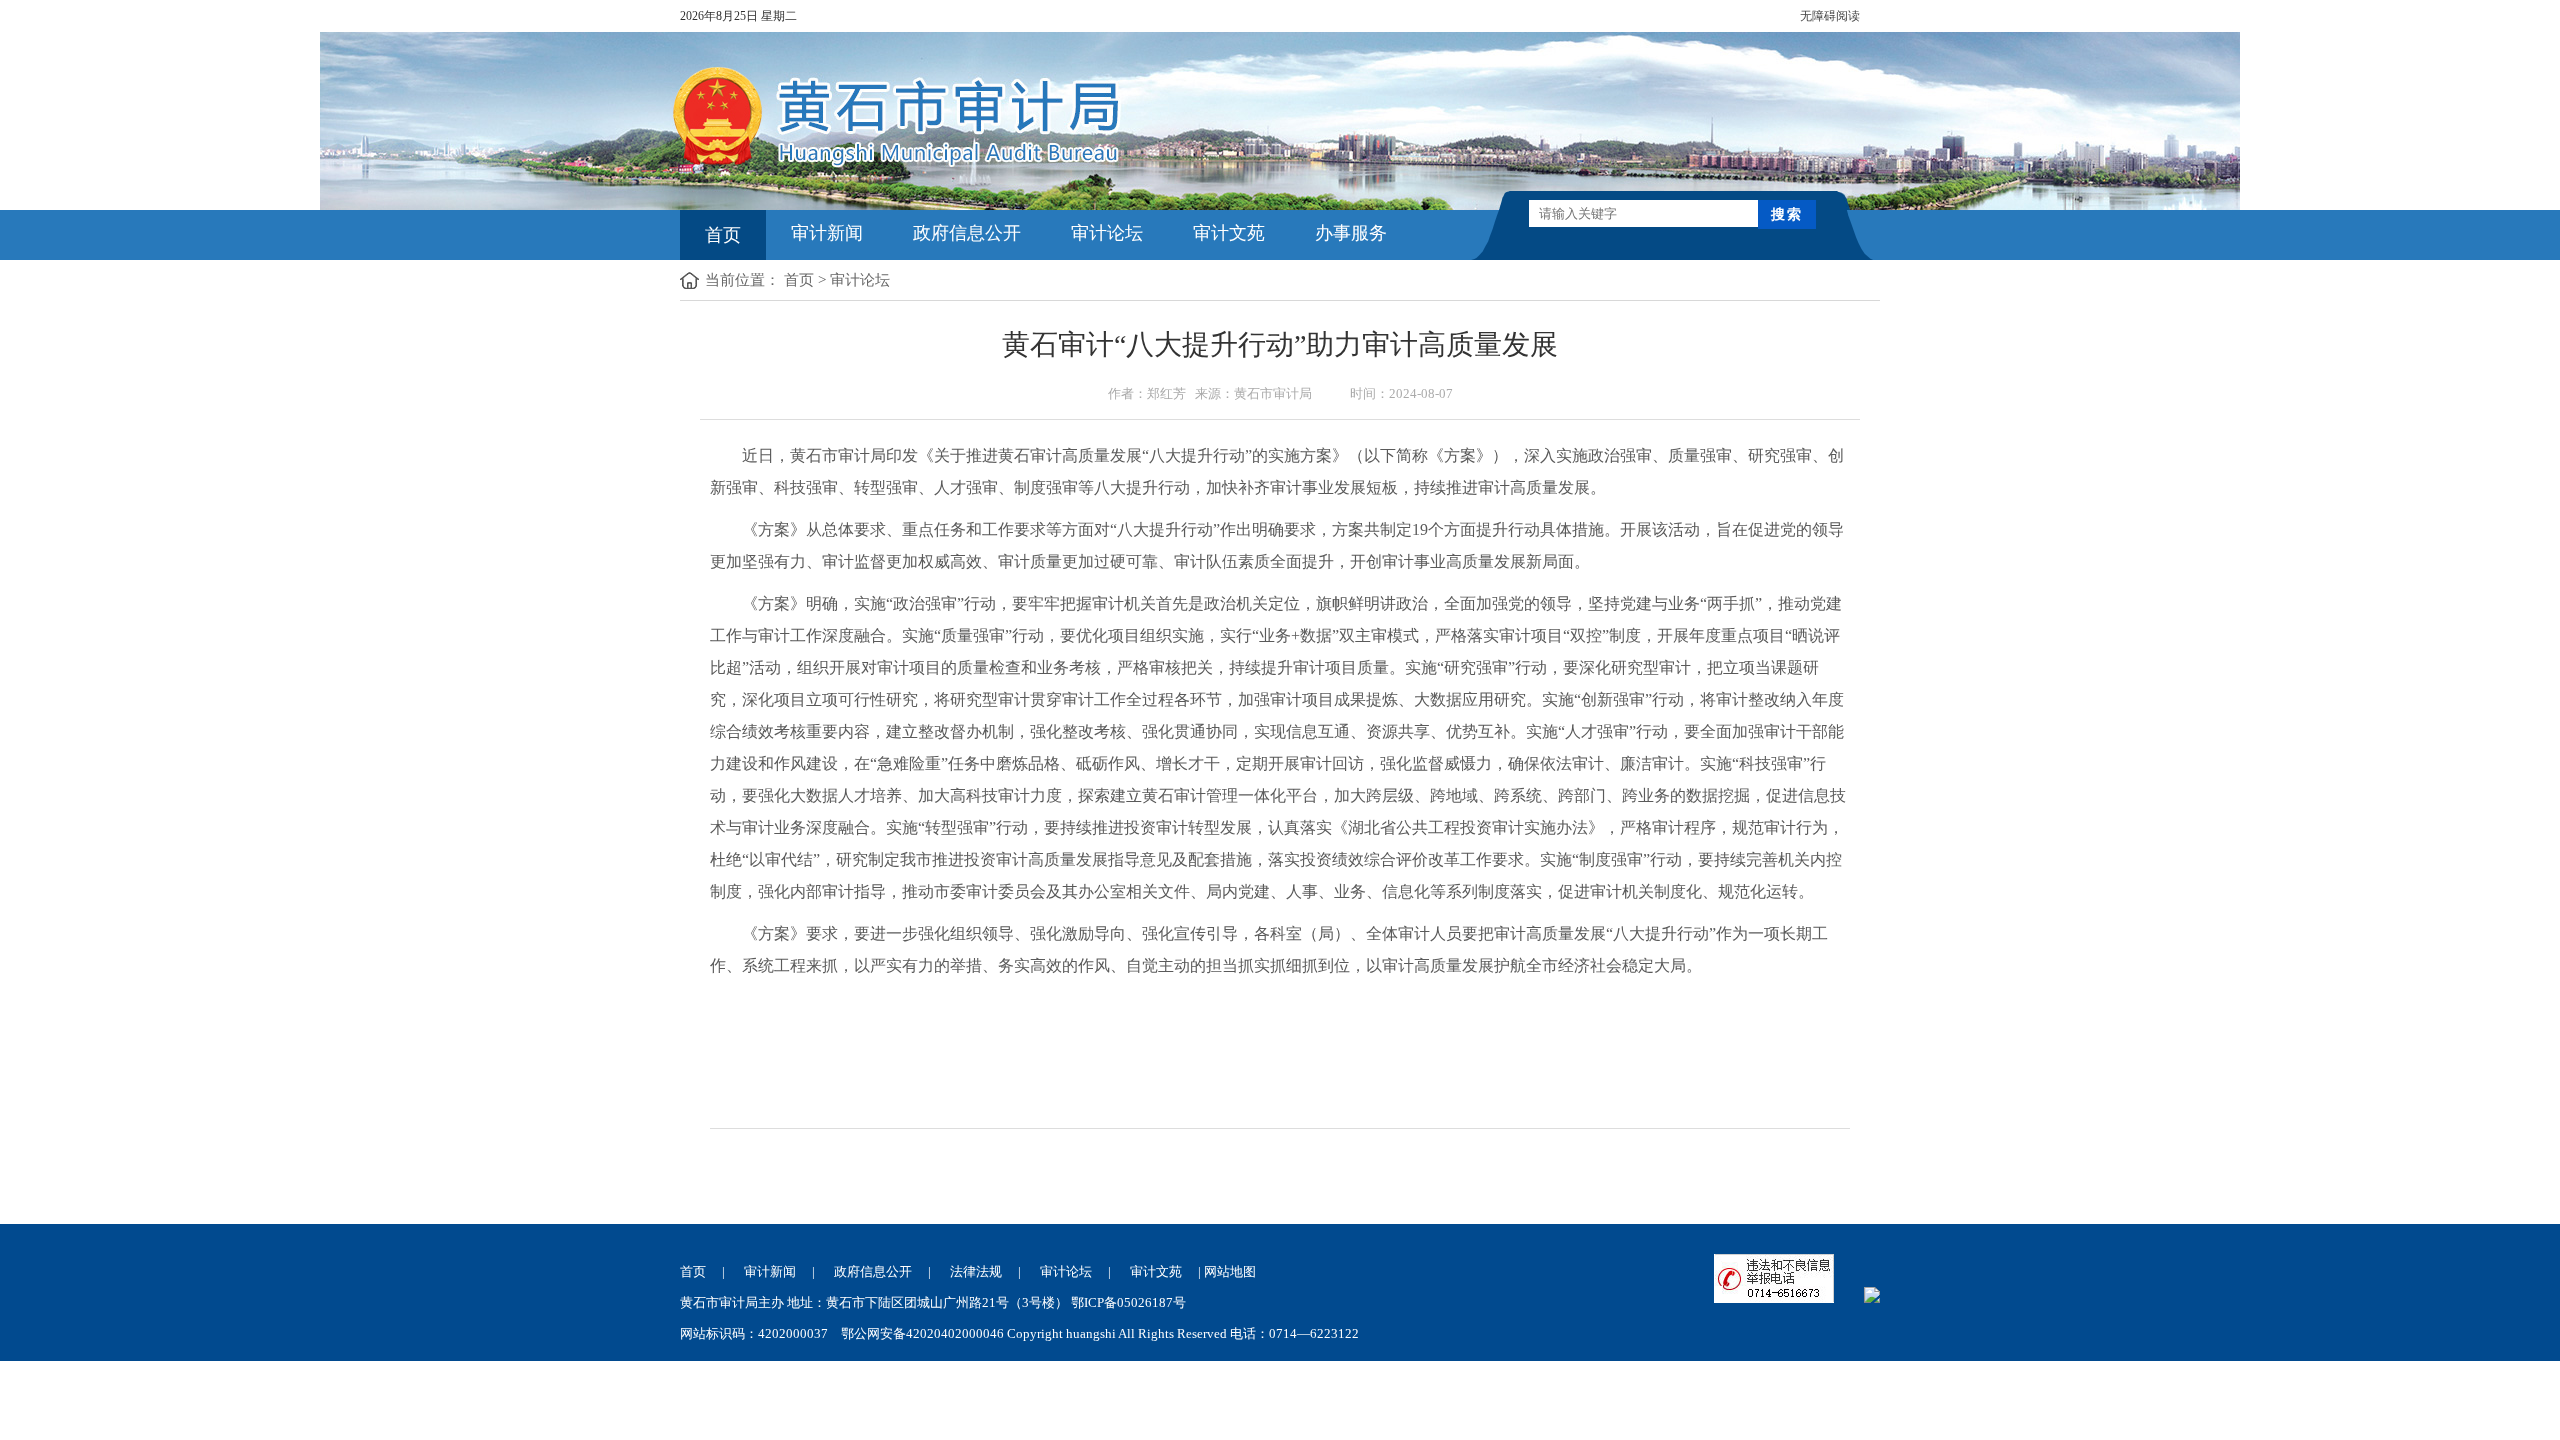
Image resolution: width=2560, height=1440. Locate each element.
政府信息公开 (967, 233)
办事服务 (1351, 233)
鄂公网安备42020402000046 (922, 1333)
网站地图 (1230, 1271)
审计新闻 (827, 233)
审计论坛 (1107, 233)
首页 (723, 235)
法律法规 (976, 1271)
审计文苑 (1229, 233)
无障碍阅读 (1830, 16)
